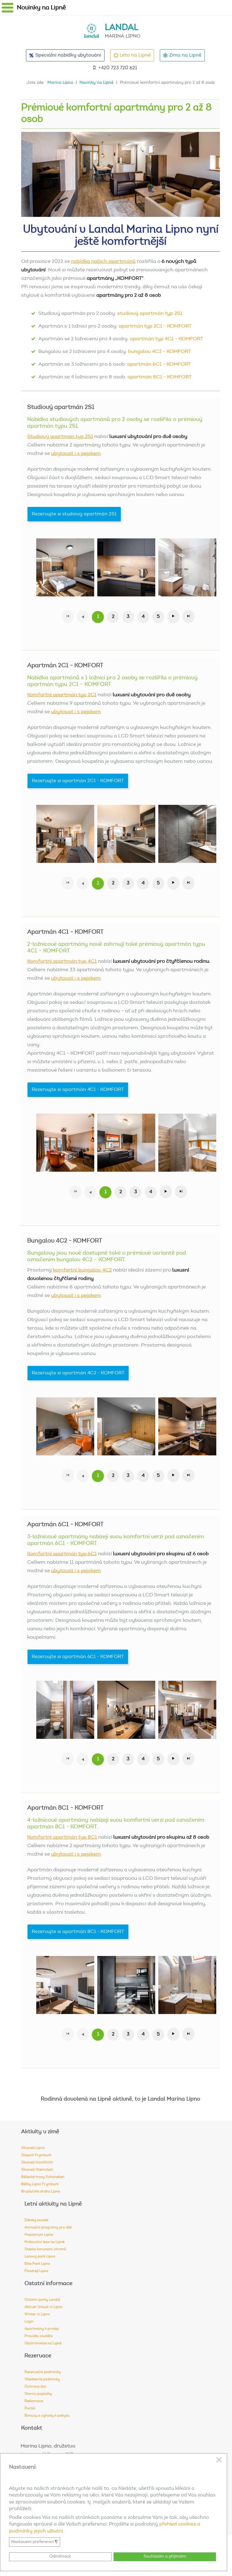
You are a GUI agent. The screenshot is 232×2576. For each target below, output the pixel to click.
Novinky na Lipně (97, 83)
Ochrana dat (35, 2387)
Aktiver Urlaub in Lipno (43, 2307)
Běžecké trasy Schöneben (43, 2177)
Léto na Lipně (135, 55)
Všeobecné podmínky (42, 2379)
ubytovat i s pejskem (76, 454)
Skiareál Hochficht (37, 2163)
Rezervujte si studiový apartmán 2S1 (74, 514)
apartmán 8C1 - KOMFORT (159, 377)
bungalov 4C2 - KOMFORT (159, 352)
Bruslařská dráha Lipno (41, 2192)
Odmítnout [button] (60, 2556)
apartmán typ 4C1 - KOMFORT (166, 339)
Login (29, 2322)
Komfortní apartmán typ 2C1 (62, 695)
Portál (30, 2408)
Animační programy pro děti (48, 2228)
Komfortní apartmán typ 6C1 (62, 1554)
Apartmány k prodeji (42, 2329)
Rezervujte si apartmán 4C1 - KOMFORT (78, 1090)
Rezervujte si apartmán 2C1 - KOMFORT (78, 781)
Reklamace (34, 2401)
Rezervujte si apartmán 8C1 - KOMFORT (78, 1932)
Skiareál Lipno (33, 2148)
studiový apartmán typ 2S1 (150, 314)
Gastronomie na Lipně (43, 2343)
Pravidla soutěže (39, 2336)
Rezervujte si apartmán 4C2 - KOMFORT (78, 1373)
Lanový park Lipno (40, 2257)
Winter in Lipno (37, 2314)
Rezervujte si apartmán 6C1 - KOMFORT (78, 1657)
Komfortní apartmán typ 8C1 (62, 1838)
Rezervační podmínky (43, 2372)
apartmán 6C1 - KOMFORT (159, 365)
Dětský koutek (36, 2220)
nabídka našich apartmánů (103, 262)
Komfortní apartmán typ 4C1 (62, 962)
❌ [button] (219, 2460)
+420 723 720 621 (118, 68)
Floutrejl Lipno (36, 2271)
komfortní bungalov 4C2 (82, 1270)
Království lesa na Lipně (44, 2242)
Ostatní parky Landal (42, 2300)
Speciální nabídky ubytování (68, 55)
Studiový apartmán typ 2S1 (60, 437)
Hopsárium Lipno (39, 2235)
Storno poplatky (38, 2394)
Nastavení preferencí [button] (35, 2542)
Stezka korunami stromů (45, 2249)
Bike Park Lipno (37, 2264)
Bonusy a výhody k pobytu (47, 2416)
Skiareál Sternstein (37, 2170)
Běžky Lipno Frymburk (40, 2184)
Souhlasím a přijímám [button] (165, 2556)
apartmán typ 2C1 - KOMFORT (155, 326)
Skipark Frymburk (36, 2155)
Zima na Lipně (185, 55)
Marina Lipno (60, 83)
